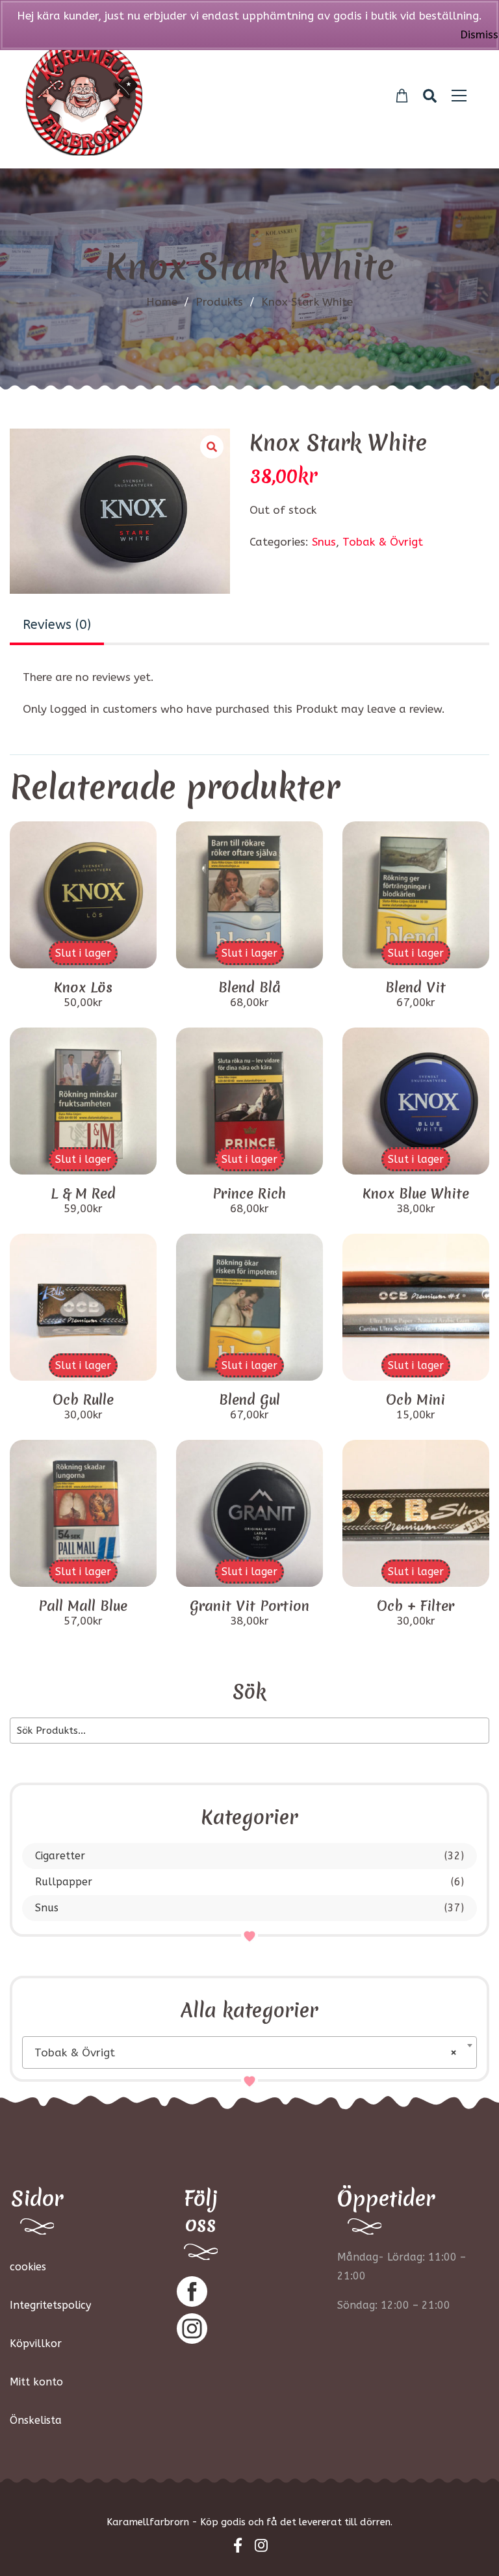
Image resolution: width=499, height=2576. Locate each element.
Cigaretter (60, 1856)
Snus (47, 1908)
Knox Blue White (416, 1194)
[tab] (57, 626)
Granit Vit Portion (249, 1606)
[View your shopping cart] (402, 96)
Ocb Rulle (83, 1400)
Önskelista (36, 2420)
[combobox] (249, 2052)
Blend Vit (416, 988)
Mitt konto (36, 2382)
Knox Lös (83, 988)
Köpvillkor (36, 2344)
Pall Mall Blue (83, 1606)
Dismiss (479, 34)
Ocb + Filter (416, 1606)
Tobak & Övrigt (383, 542)
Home (162, 302)
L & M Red (83, 1194)
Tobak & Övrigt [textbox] (246, 2052)
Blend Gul (249, 1400)
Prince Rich (249, 1194)
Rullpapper (64, 1882)
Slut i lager (83, 953)
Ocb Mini (416, 1400)
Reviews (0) (57, 625)
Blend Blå (249, 988)
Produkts (225, 302)
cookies (28, 2267)
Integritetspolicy (50, 2305)
